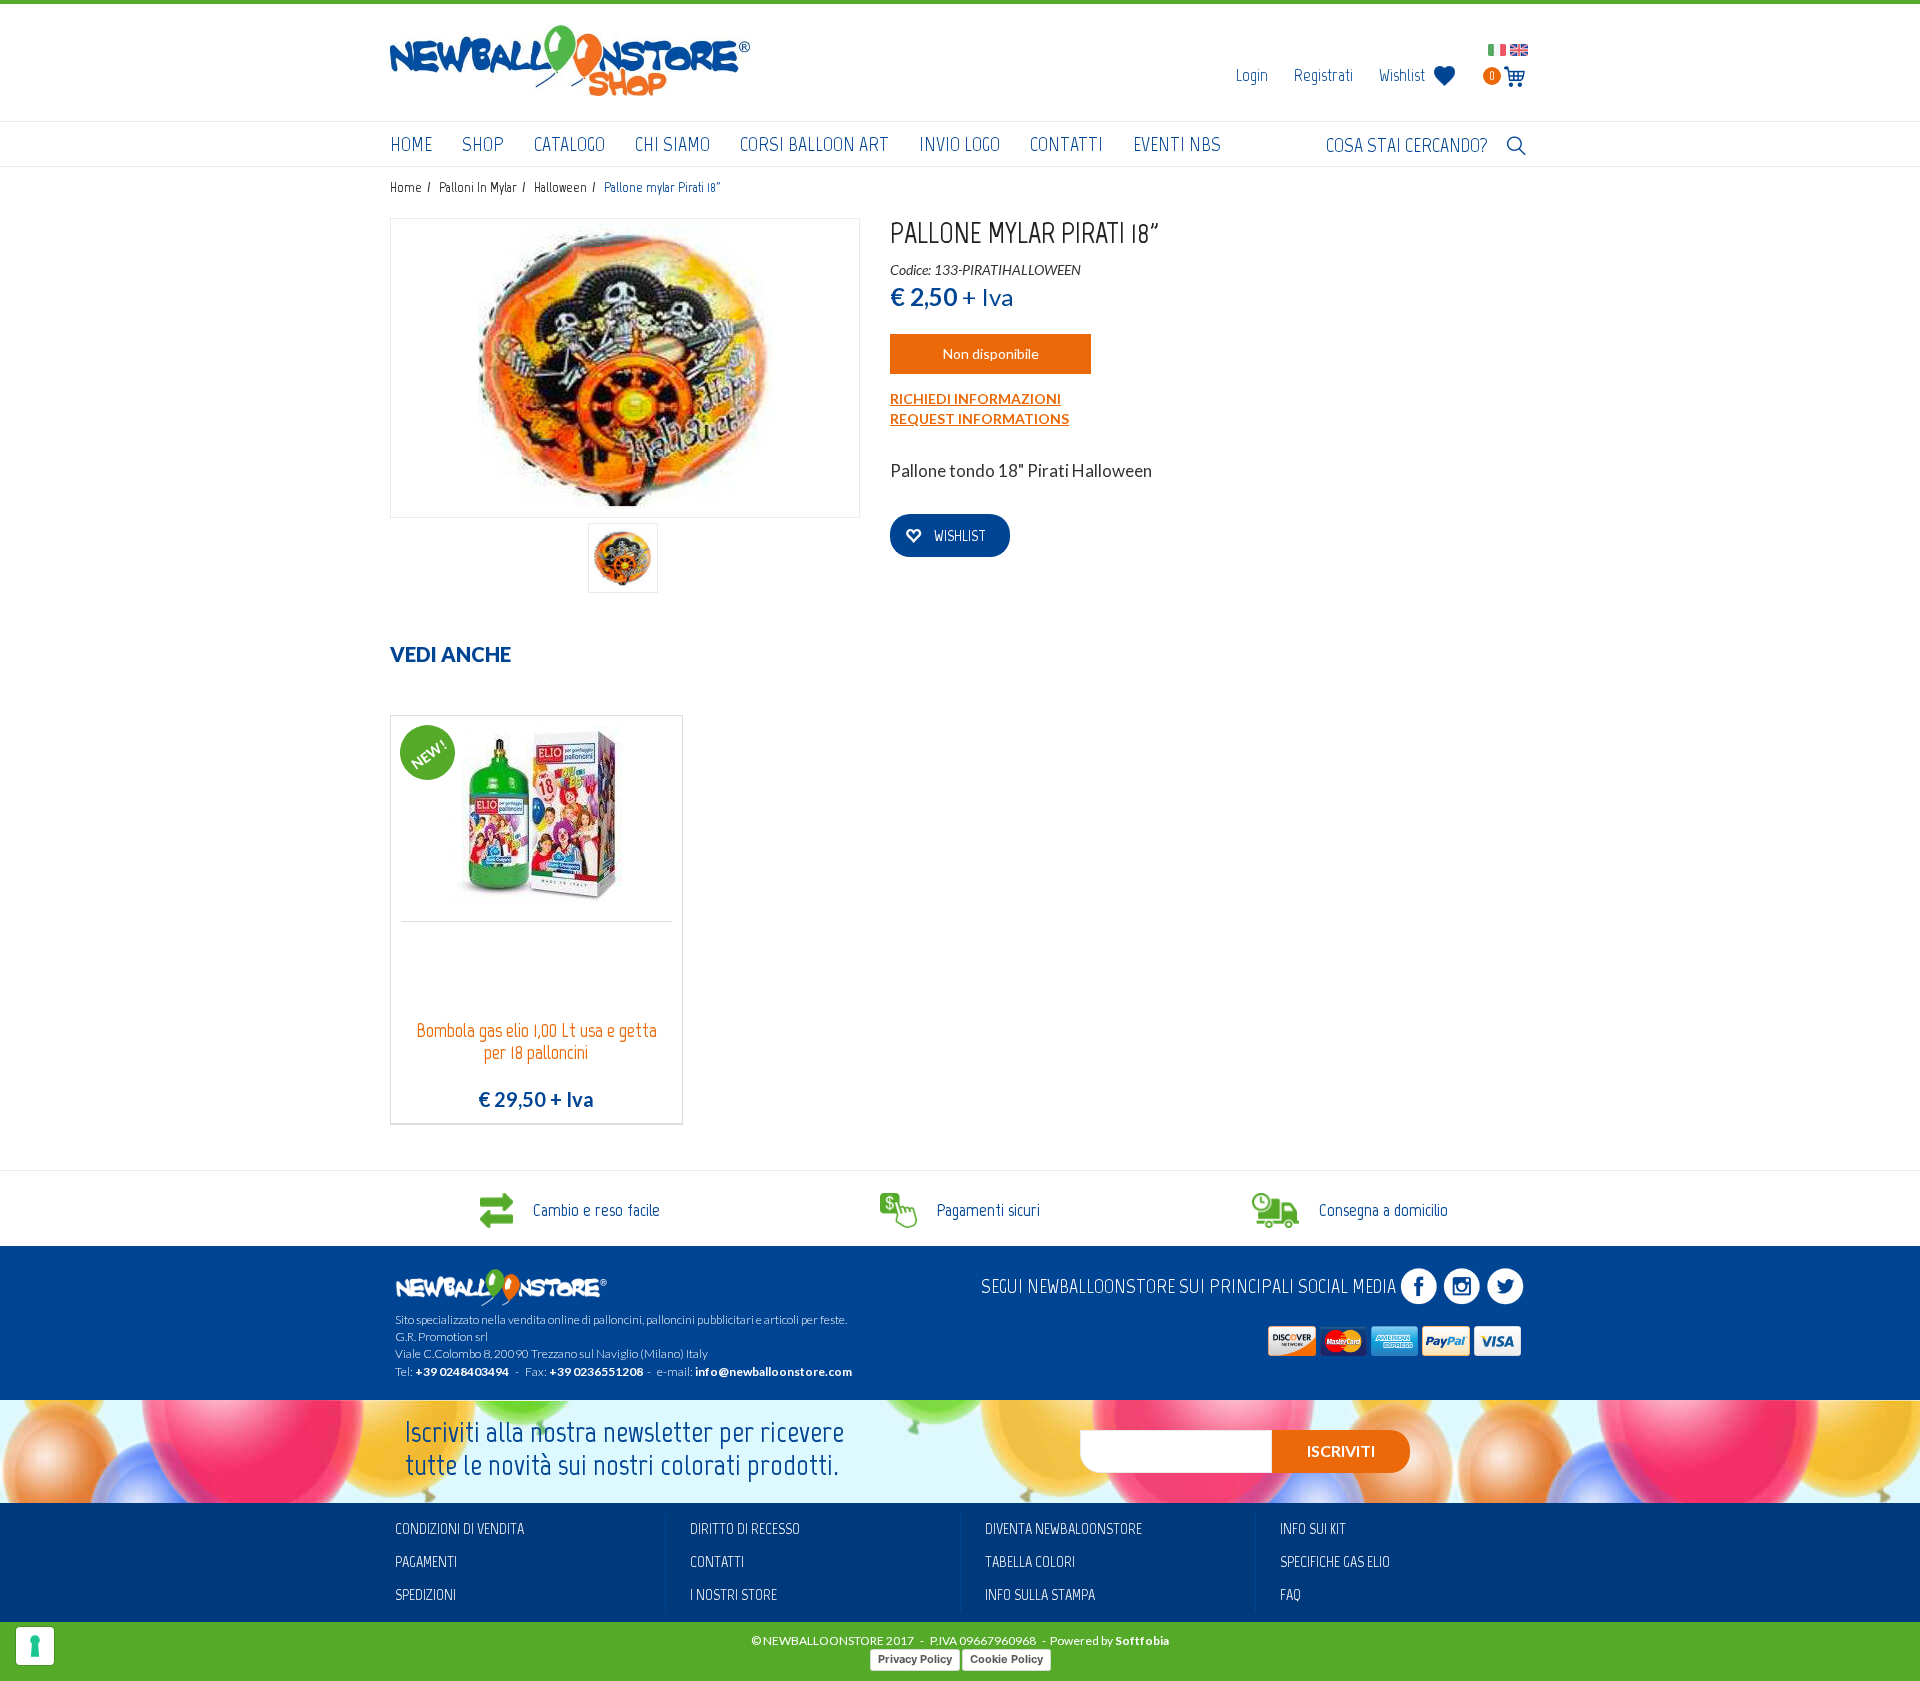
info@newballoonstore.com (773, 1371)
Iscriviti (1341, 1450)
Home (411, 144)
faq (1290, 1594)
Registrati (1323, 75)
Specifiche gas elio (1335, 1561)
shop (483, 144)
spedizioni (425, 1594)
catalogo (569, 144)
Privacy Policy (915, 1659)
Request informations (979, 418)
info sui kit (1313, 1528)
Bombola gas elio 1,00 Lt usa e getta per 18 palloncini (536, 1041)
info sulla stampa (1040, 1594)
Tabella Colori (1030, 1561)
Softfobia (1142, 1640)
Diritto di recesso (745, 1528)
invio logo (959, 144)
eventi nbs (1177, 144)
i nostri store (733, 1594)
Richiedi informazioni (975, 398)
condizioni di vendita (459, 1528)
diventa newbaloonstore (1063, 1528)
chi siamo (672, 144)
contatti (1066, 144)
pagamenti (426, 1561)
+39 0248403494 (462, 1371)
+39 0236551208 (596, 1371)
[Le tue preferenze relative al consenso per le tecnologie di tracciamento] (35, 1646)
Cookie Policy (1006, 1659)
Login (1252, 75)
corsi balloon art (814, 144)
